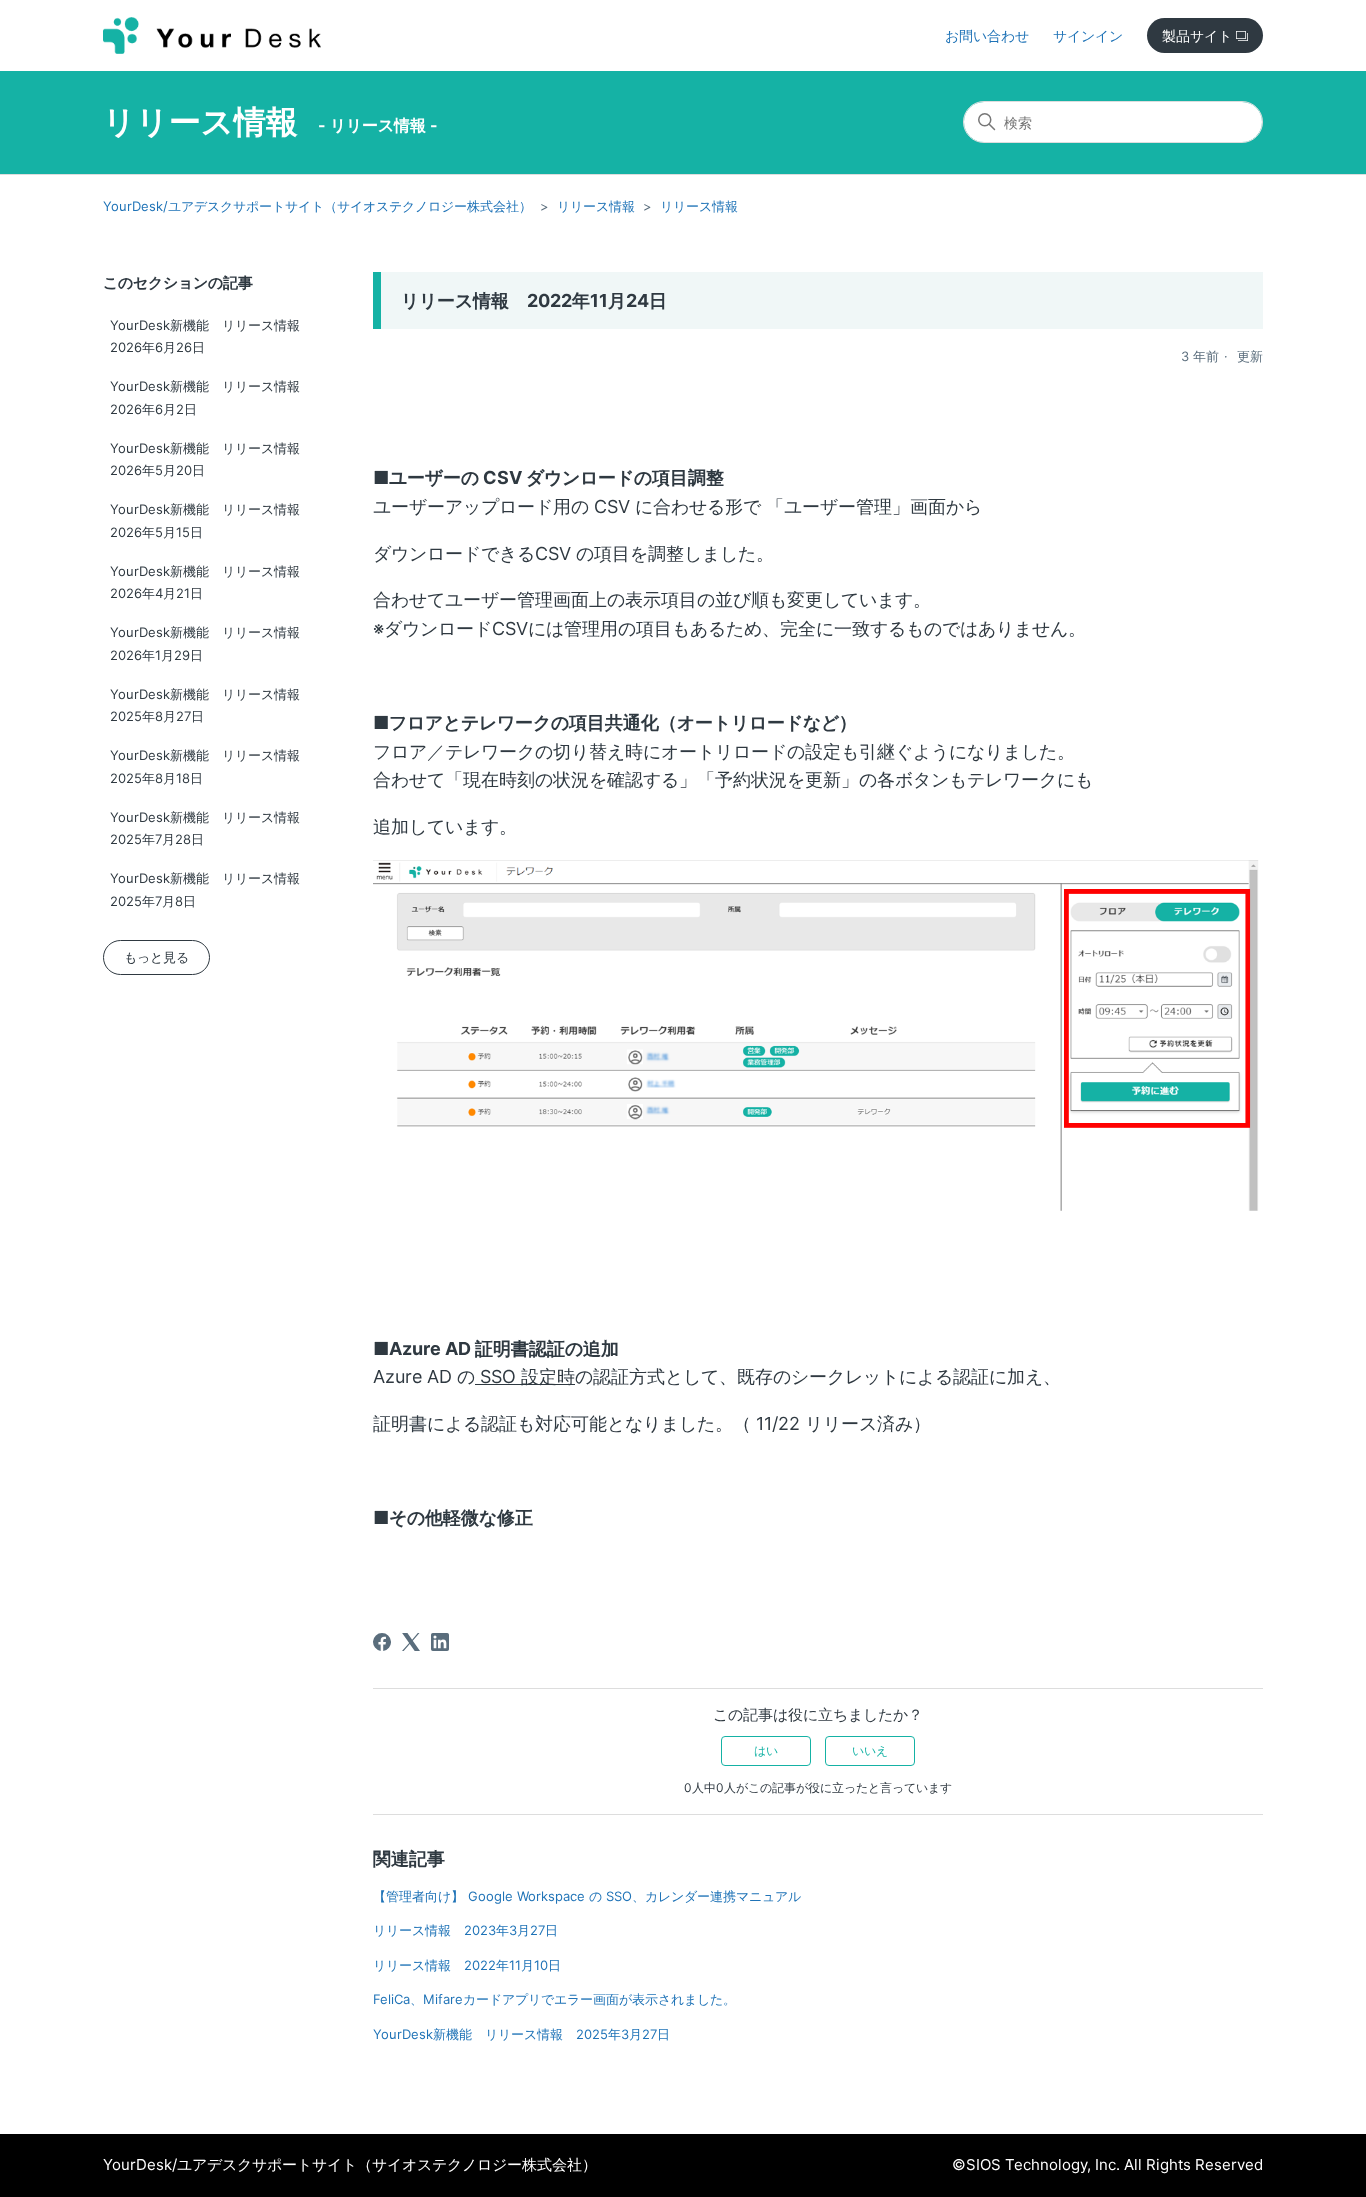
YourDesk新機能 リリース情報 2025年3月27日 (521, 2034)
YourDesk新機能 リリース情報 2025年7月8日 (211, 889)
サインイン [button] (1088, 35)
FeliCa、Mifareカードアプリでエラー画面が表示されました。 (554, 1999)
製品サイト (1199, 35)
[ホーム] (212, 35)
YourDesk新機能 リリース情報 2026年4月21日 (211, 582)
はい (766, 1750)
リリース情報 (200, 121)
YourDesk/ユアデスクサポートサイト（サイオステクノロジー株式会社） (317, 206)
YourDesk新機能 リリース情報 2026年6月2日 (211, 397)
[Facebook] (382, 1642)
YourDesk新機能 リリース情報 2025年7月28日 (211, 828)
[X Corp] (411, 1642)
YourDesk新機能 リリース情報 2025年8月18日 (211, 766)
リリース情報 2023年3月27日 (465, 1930)
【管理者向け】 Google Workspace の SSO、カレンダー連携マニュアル (587, 1896)
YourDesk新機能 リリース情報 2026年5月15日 (211, 520)
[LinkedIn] (440, 1642)
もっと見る (156, 957)
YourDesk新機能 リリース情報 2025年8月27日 (211, 705)
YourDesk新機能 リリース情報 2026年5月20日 (211, 459)
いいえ (870, 1750)
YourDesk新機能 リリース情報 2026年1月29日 (211, 643)
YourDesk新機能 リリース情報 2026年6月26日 (211, 336)
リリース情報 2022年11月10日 (467, 1965)
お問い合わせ (987, 35)
